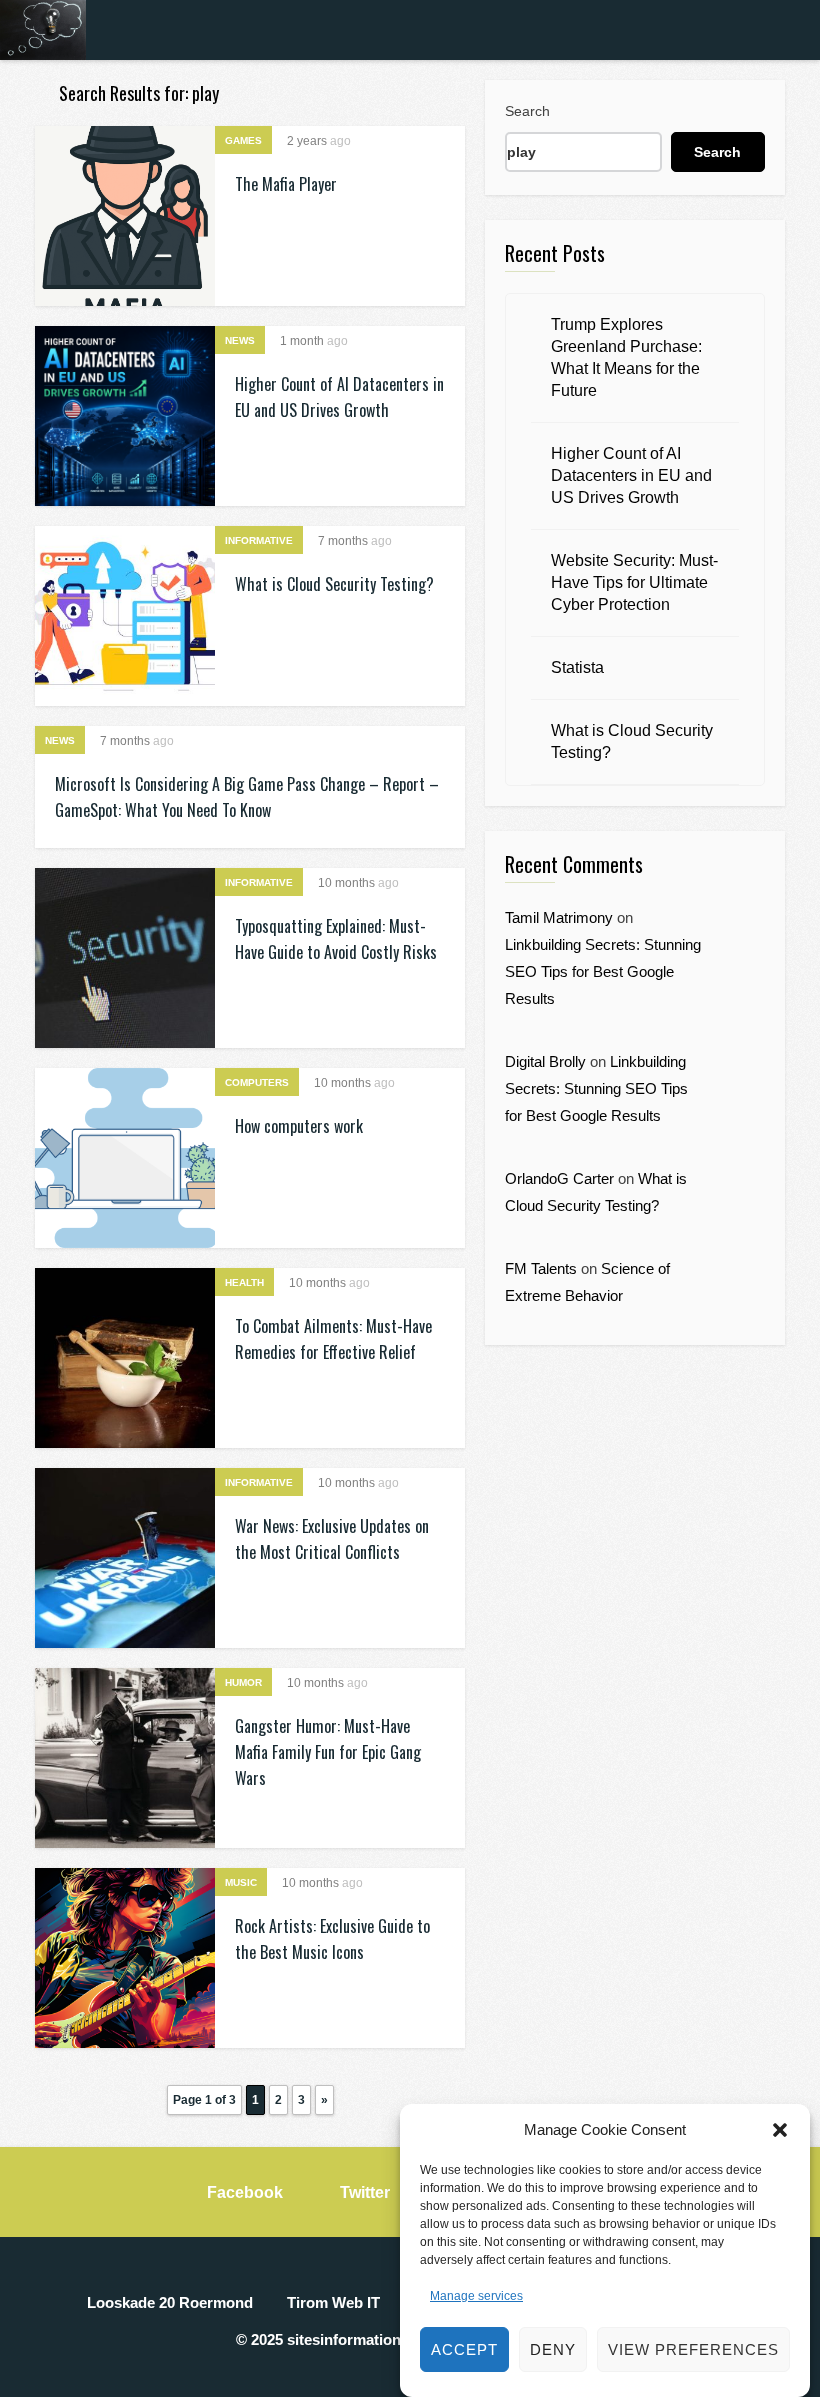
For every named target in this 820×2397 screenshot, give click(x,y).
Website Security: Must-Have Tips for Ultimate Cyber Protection (634, 582)
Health (244, 1282)
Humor (243, 1682)
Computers (257, 1082)
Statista (577, 667)
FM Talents (541, 1268)
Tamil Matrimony (559, 917)
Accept (464, 2349)
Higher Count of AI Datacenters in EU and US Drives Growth (631, 475)
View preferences (693, 2349)
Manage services (476, 2296)
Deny (553, 2349)
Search (527, 111)
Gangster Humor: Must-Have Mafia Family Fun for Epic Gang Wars (328, 1752)
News (240, 340)
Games (243, 140)
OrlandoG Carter (559, 1178)
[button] (780, 2130)
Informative (259, 540)
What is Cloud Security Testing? (334, 584)
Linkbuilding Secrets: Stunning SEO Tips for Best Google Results (603, 971)
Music (241, 1882)
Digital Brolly (545, 1061)
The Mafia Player (286, 184)
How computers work (299, 1126)
